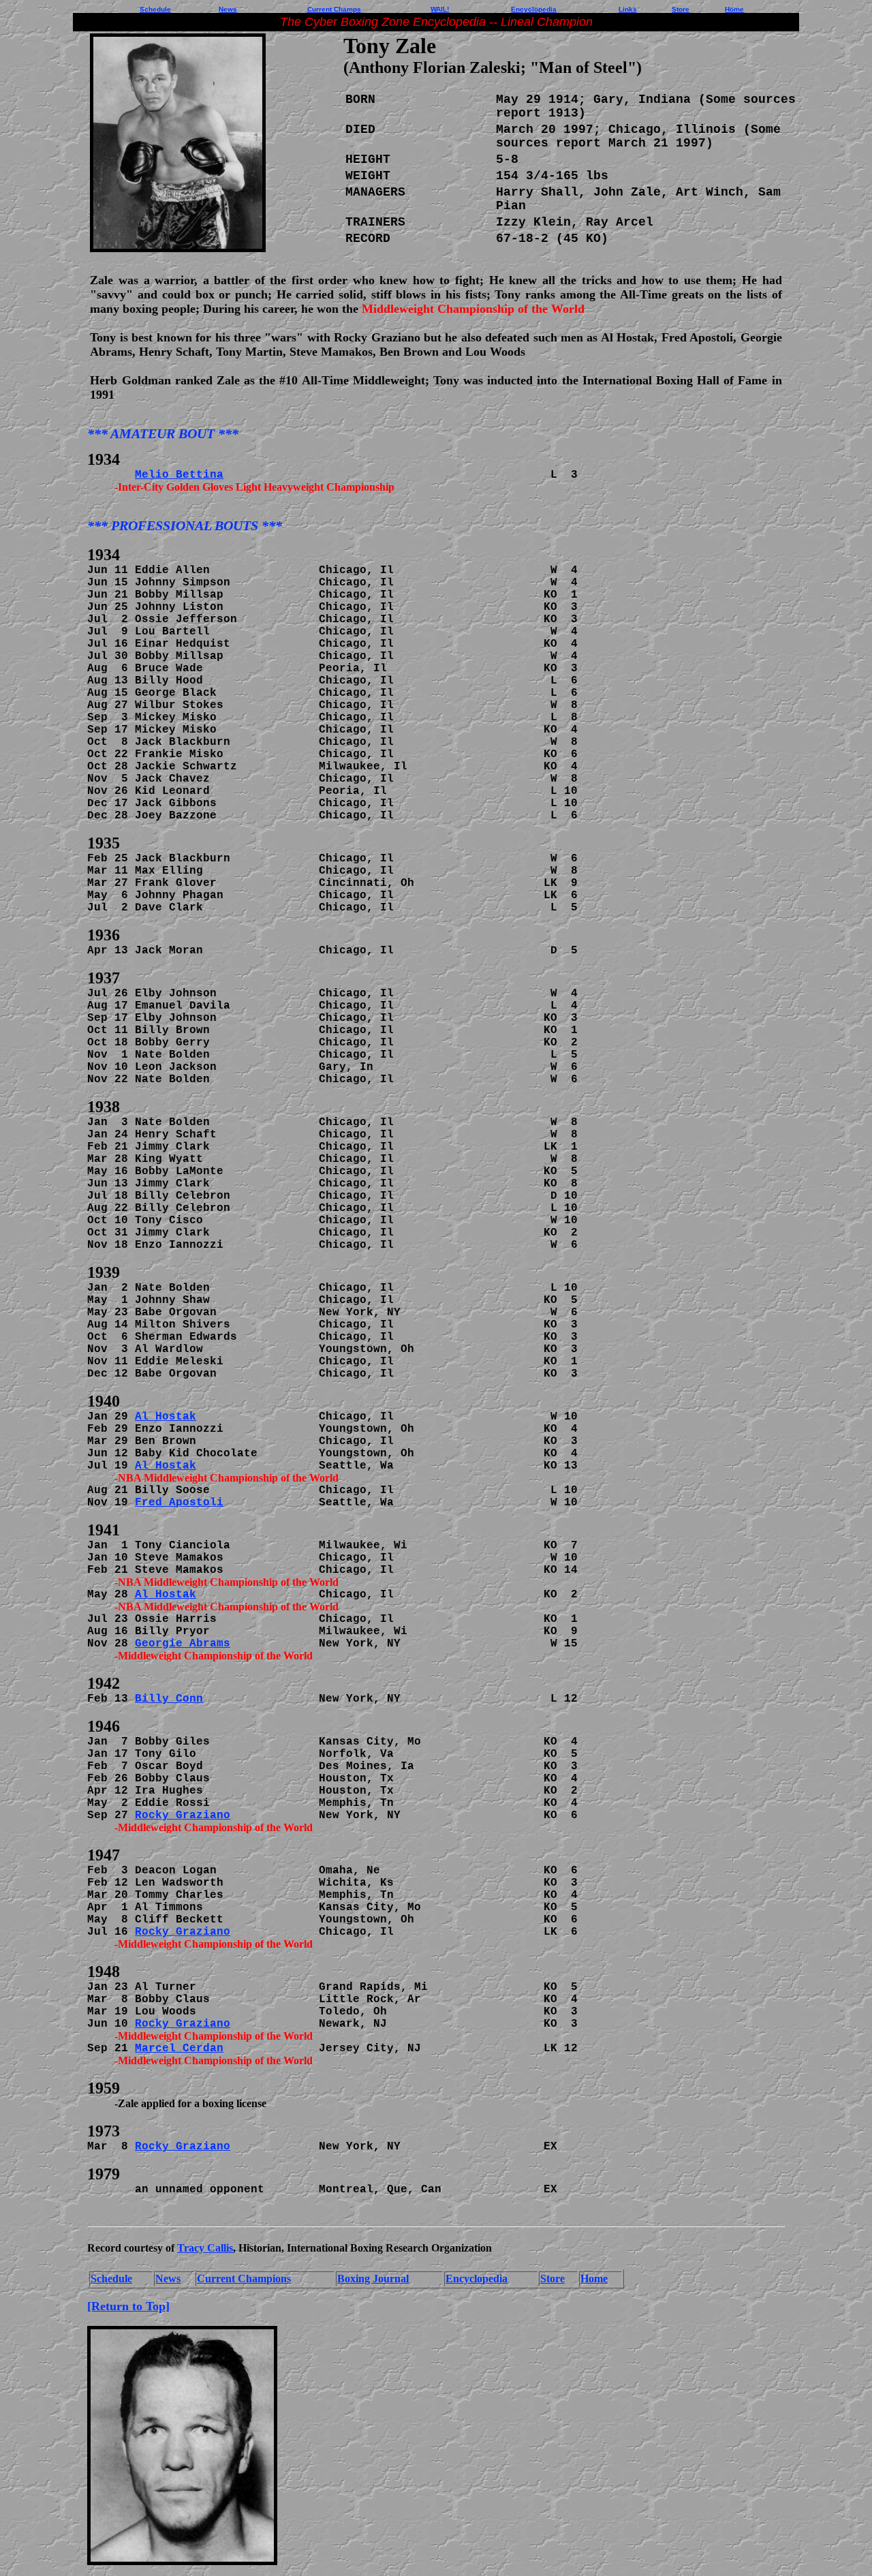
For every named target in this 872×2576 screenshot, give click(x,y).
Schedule (111, 2279)
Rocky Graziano (183, 1815)
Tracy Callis (205, 2248)
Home (594, 2279)
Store (552, 2279)
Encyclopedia (477, 2279)
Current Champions (244, 2279)
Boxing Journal (373, 2279)
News (228, 9)
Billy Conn (169, 1699)
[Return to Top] (128, 2306)
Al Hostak (166, 1417)
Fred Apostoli (179, 1503)
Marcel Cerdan (179, 2049)
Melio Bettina (179, 475)
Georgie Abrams (183, 1644)
